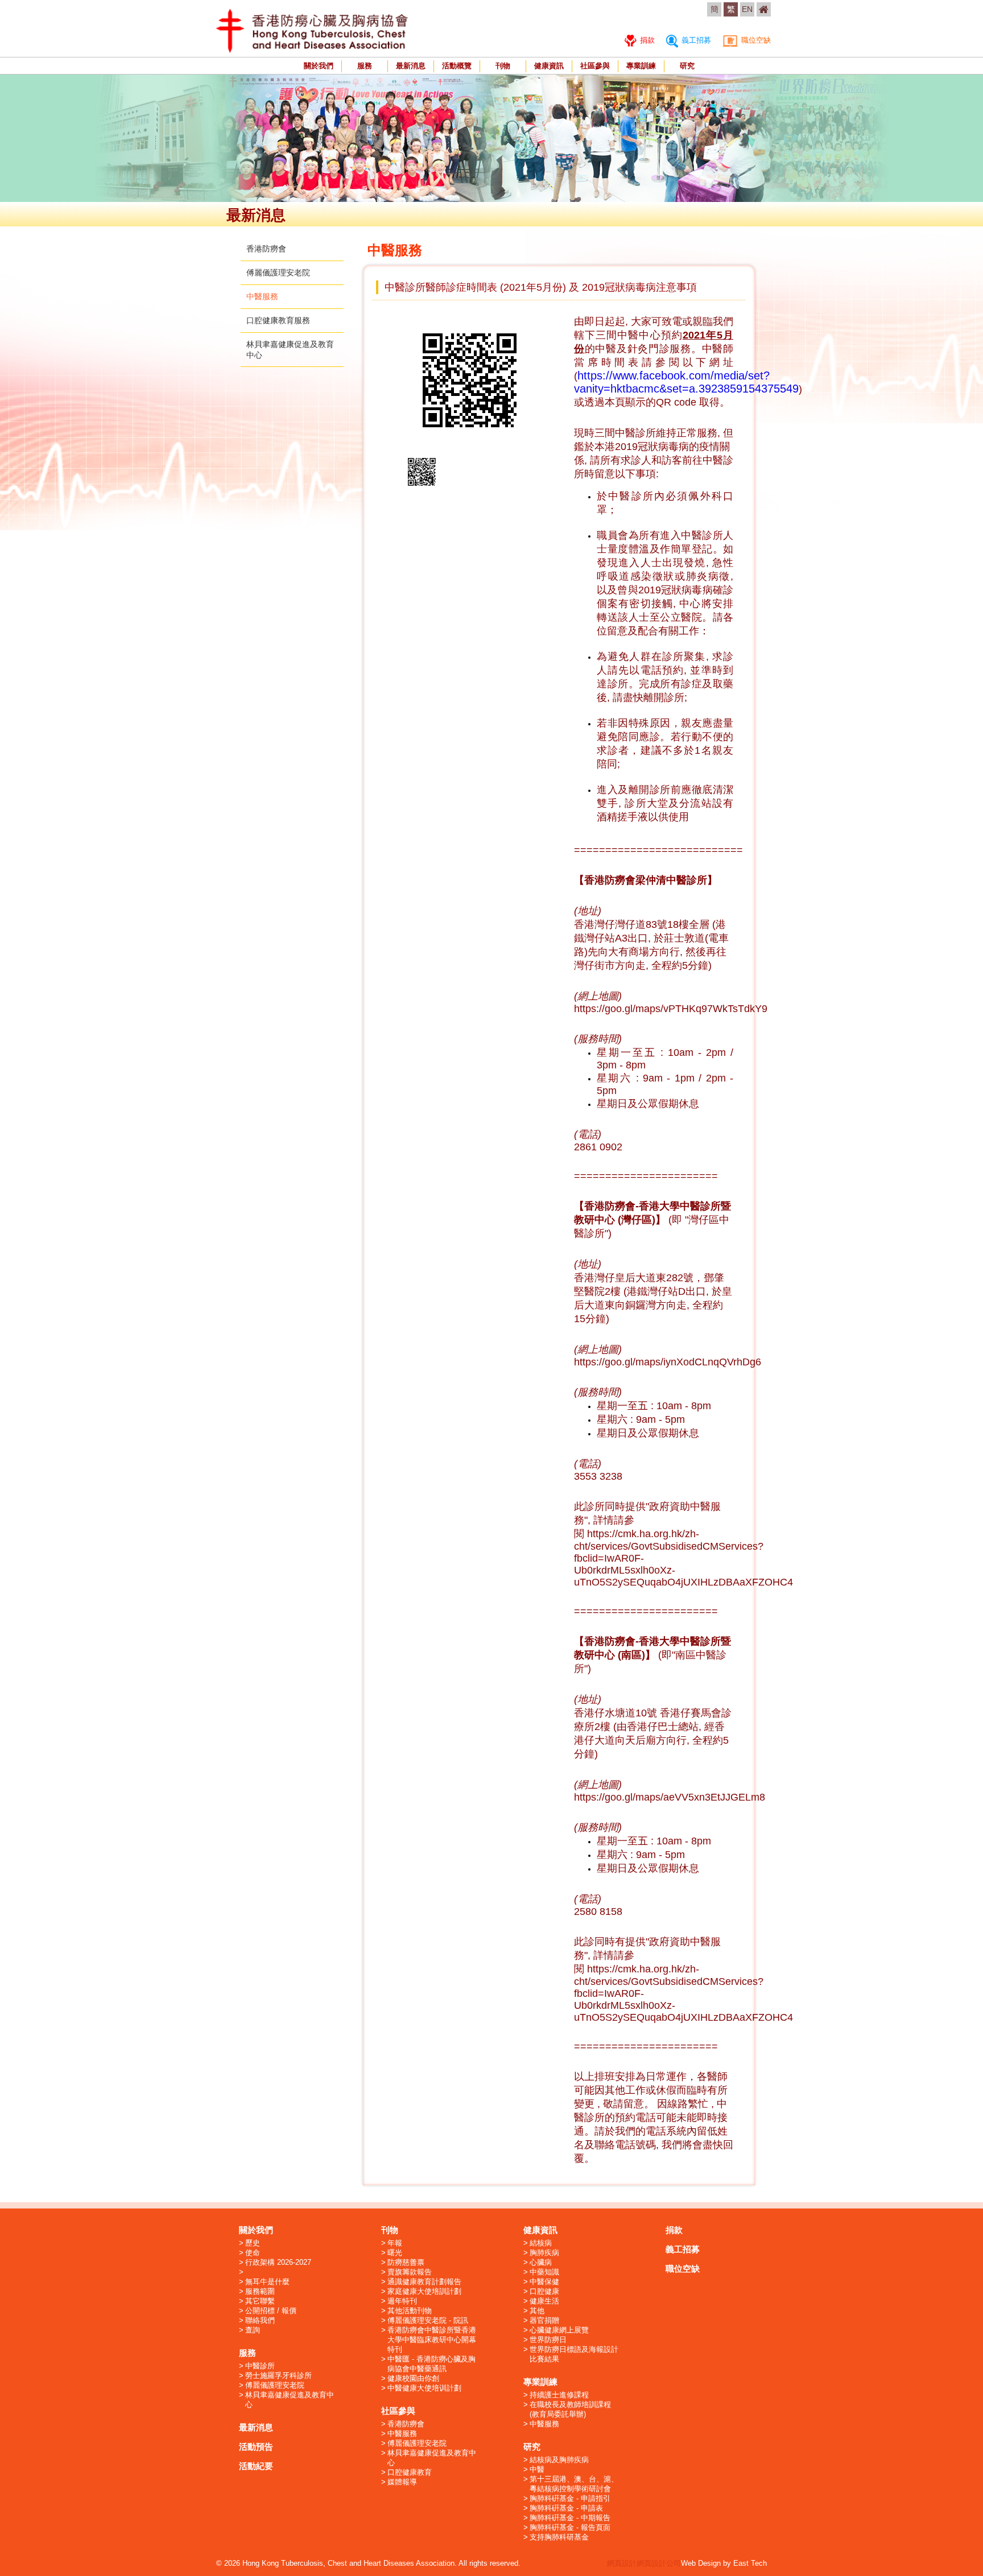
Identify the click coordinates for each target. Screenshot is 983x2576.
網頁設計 (622, 2563)
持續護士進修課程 (559, 2395)
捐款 (646, 40)
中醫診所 (260, 2366)
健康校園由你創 (413, 2378)
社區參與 (595, 66)
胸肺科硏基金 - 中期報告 (570, 2518)
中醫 (537, 2469)
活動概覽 (457, 66)
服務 (365, 66)
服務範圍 (260, 2291)
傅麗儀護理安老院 (278, 273)
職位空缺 (755, 40)
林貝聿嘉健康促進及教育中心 (290, 2400)
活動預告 (256, 2447)
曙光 (395, 2253)
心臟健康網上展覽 (559, 2330)
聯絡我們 (260, 2320)
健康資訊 (549, 66)
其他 (537, 2311)
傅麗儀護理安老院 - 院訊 (428, 2320)
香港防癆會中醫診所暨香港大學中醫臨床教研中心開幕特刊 (432, 2340)
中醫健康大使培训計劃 (424, 2388)
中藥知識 (544, 2272)
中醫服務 (262, 296)
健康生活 (544, 2301)
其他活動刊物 (410, 2311)
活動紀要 (256, 2466)
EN (747, 9)
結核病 (541, 2243)
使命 (253, 2253)
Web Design (701, 2563)
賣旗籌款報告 (410, 2272)
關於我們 (319, 66)
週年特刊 (402, 2301)
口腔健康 (544, 2291)
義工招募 (695, 40)
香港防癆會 (266, 249)
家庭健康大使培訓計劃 (424, 2291)
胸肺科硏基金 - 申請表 (566, 2508)
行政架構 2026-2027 (278, 2262)
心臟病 (541, 2262)
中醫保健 (544, 2282)
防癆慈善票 (406, 2262)
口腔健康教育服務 (278, 320)
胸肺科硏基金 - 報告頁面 (570, 2527)
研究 (687, 66)
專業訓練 (641, 66)
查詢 (253, 2330)
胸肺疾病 (544, 2253)
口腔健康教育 (410, 2472)
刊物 (503, 66)
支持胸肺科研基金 (559, 2537)
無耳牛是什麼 (267, 2282)
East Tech (750, 2563)
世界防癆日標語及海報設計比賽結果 (574, 2354)
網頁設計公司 (659, 2563)
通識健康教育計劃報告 (424, 2282)
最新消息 (411, 66)
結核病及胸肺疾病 (559, 2460)
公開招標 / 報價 (271, 2311)
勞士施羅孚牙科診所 (278, 2375)
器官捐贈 (544, 2320)
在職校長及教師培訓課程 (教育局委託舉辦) (570, 2409)
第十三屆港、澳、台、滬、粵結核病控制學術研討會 (574, 2484)
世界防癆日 (548, 2340)
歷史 (253, 2243)
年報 (395, 2243)
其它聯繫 (260, 2301)
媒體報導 (402, 2482)
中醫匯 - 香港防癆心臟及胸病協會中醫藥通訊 (431, 2364)
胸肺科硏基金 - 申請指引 (570, 2498)
